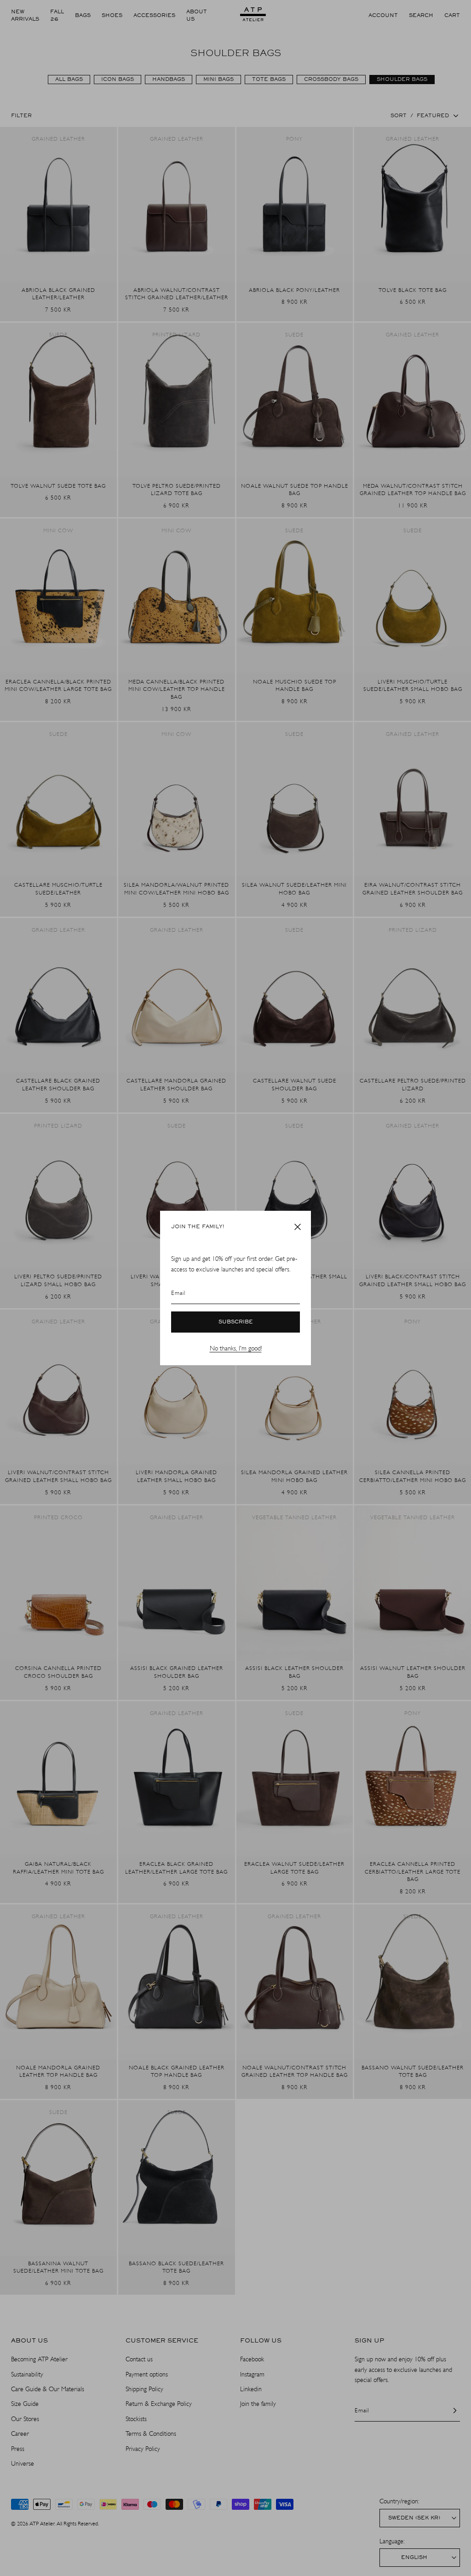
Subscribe (236, 1322)
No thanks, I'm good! (236, 1348)
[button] (298, 1227)
